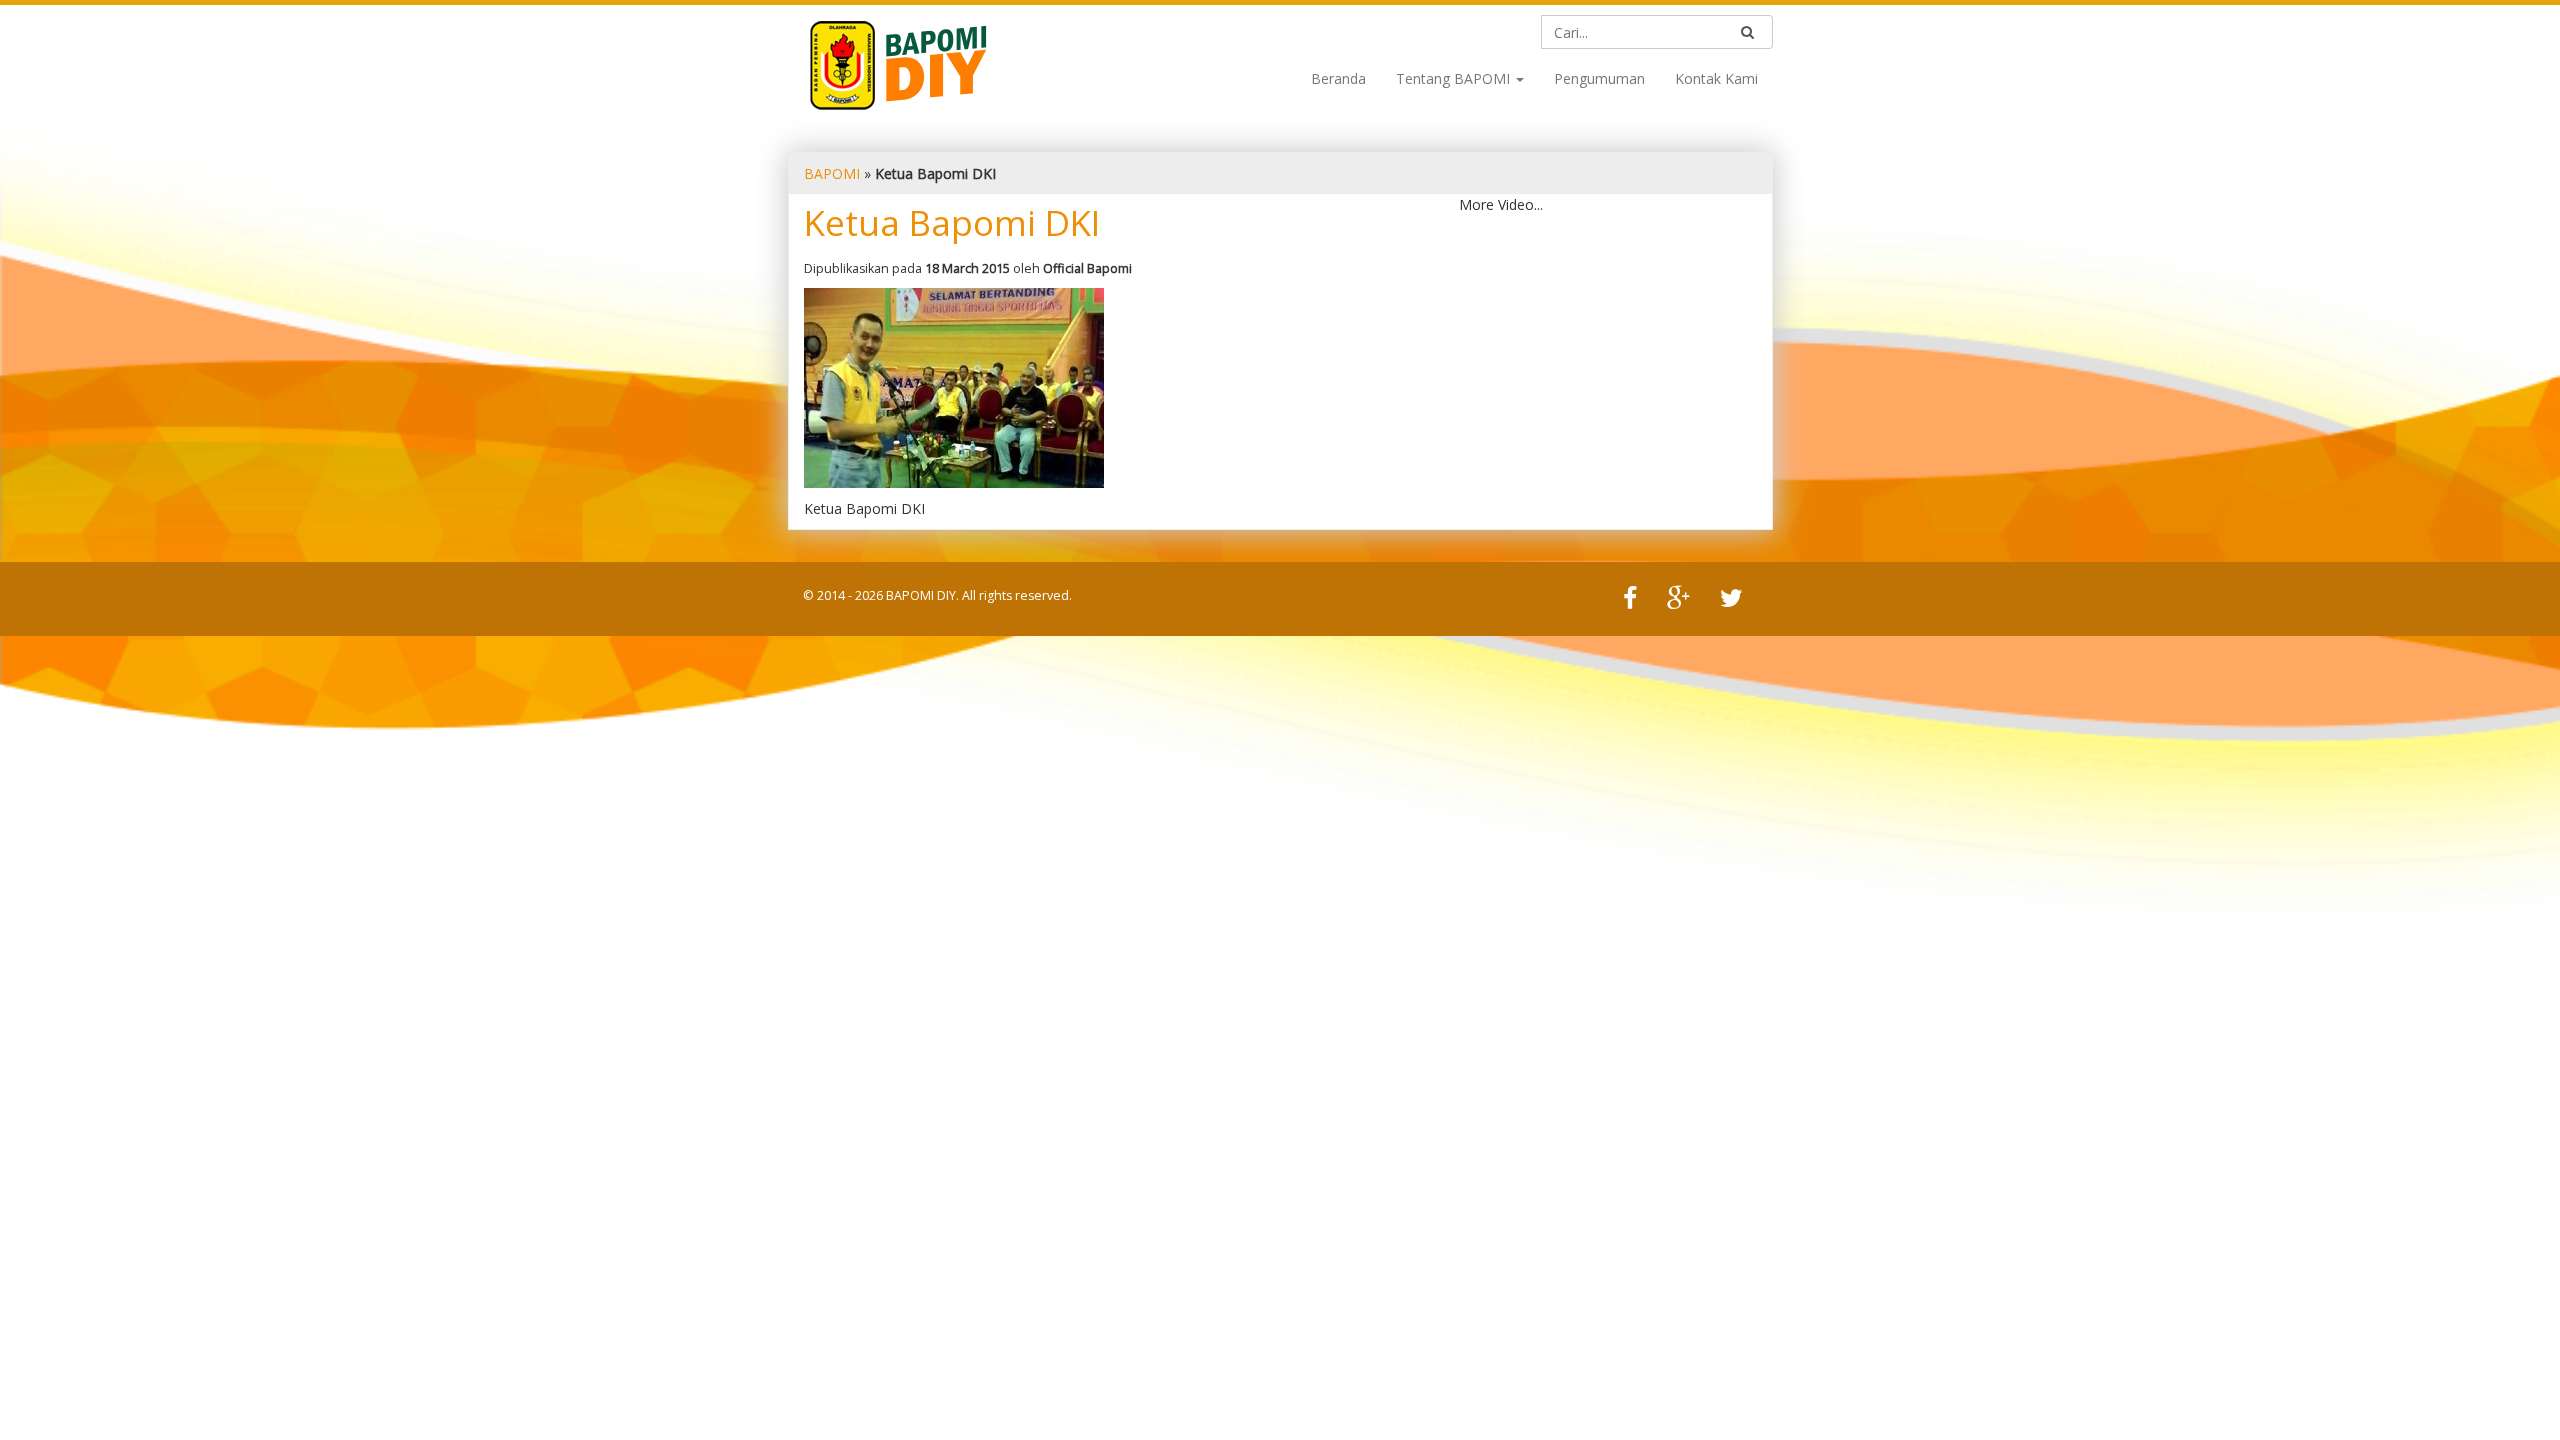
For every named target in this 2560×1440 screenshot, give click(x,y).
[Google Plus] (1678, 600)
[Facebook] (1630, 600)
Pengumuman (1599, 78)
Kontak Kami (1716, 78)
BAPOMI (832, 173)
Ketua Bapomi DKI (952, 222)
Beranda (1338, 78)
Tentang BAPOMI (1455, 78)
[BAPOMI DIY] (898, 63)
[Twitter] (1731, 600)
